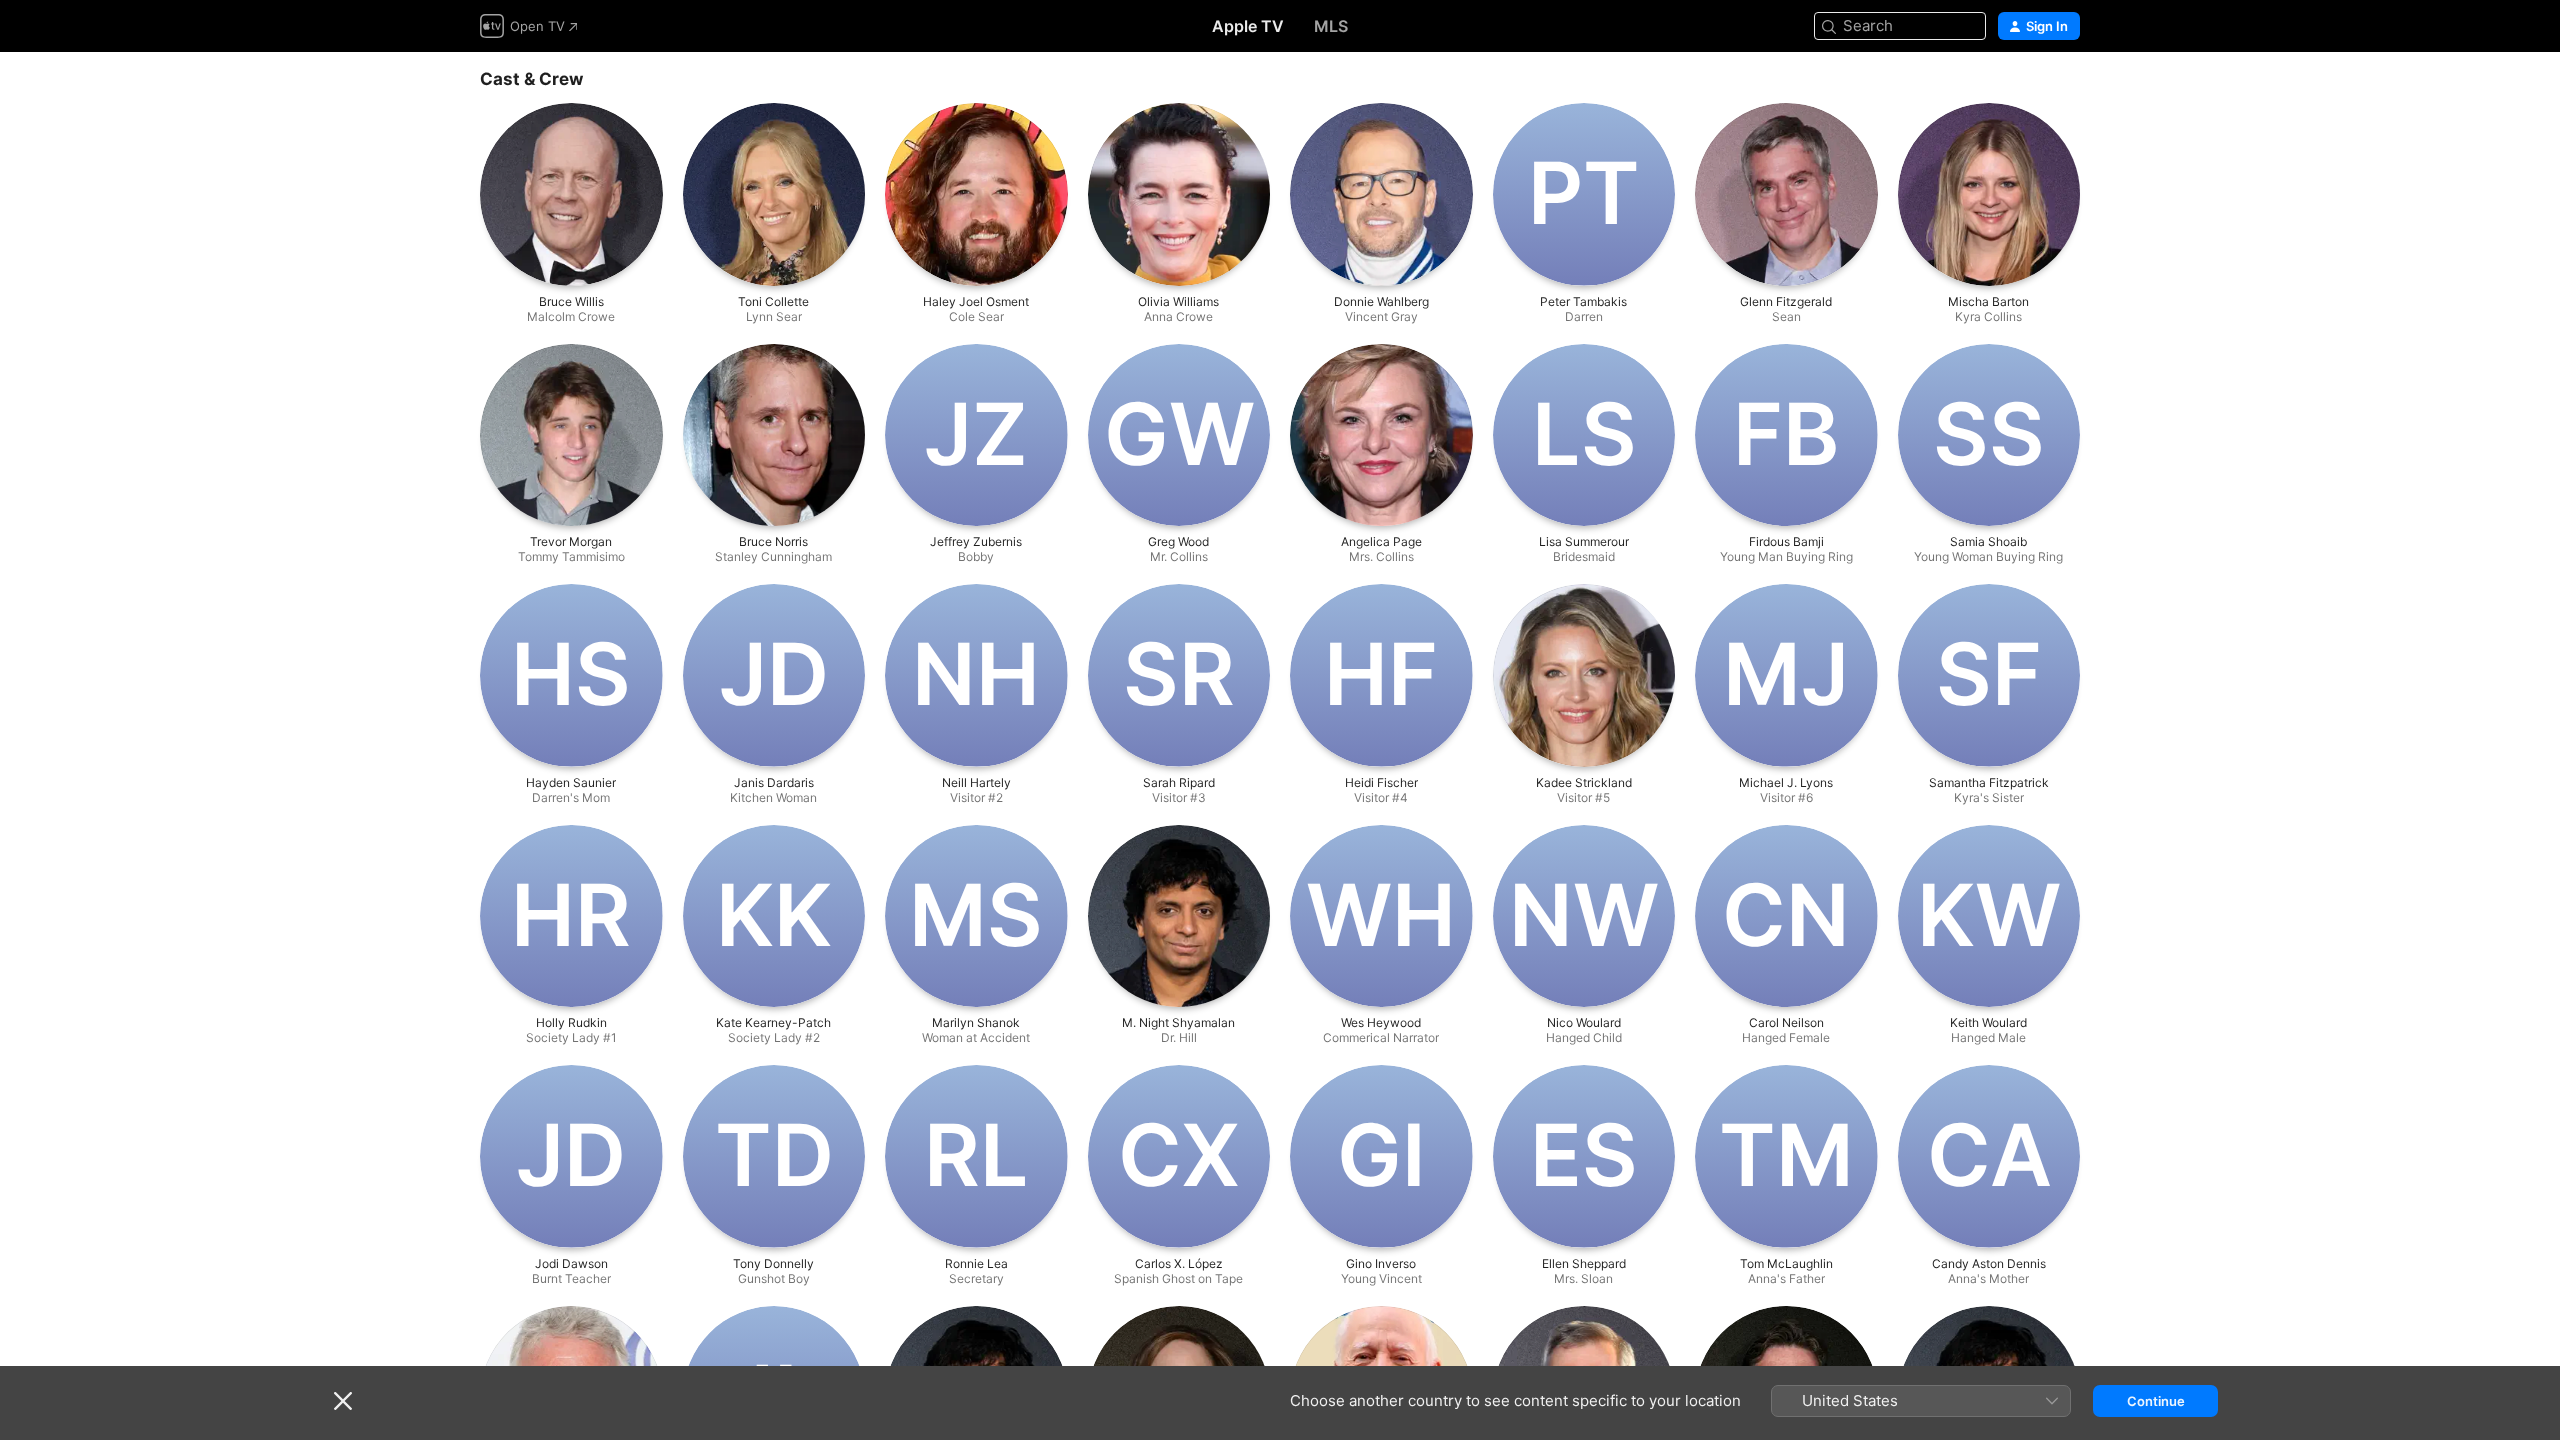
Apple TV (1248, 26)
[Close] (343, 1401)
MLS (1331, 26)
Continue (2156, 1401)
